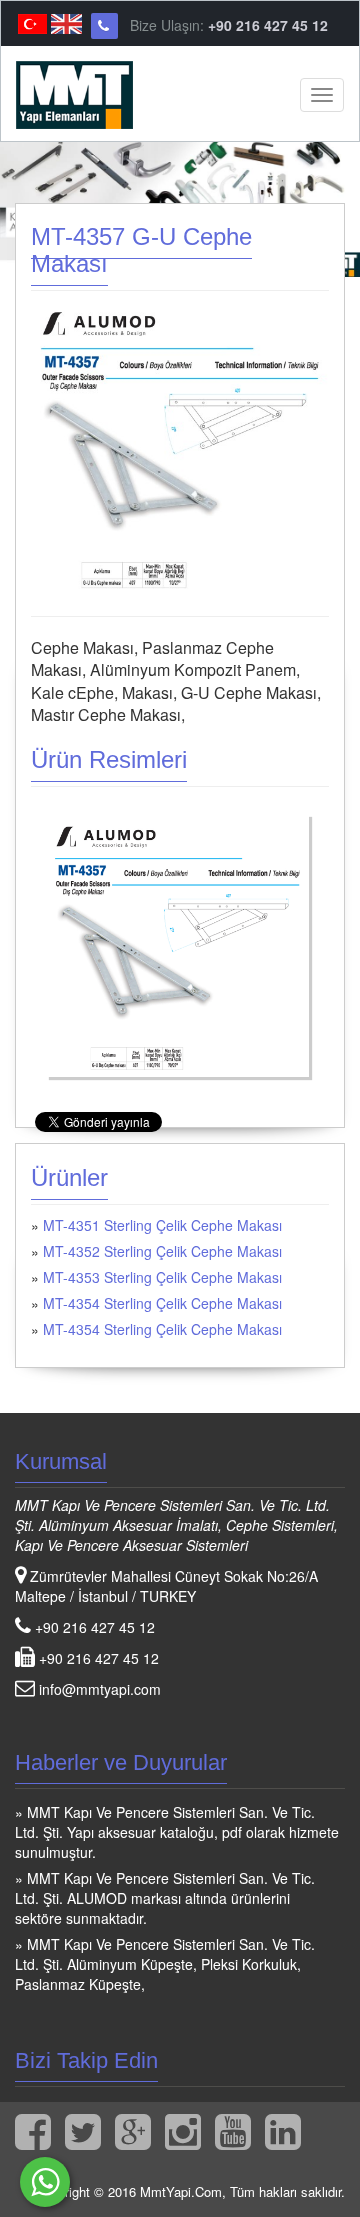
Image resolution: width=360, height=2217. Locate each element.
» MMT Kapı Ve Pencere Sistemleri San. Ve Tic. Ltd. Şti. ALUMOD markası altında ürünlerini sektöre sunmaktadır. (165, 1898)
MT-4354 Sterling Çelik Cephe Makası (162, 1303)
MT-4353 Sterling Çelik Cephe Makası (162, 1277)
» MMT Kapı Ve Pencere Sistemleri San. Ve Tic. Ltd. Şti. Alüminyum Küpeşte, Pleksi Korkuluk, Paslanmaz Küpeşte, (165, 1964)
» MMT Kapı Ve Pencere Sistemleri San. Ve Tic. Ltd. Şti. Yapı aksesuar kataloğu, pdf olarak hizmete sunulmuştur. (177, 1832)
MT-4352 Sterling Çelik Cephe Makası (162, 1251)
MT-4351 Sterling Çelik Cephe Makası (162, 1225)
